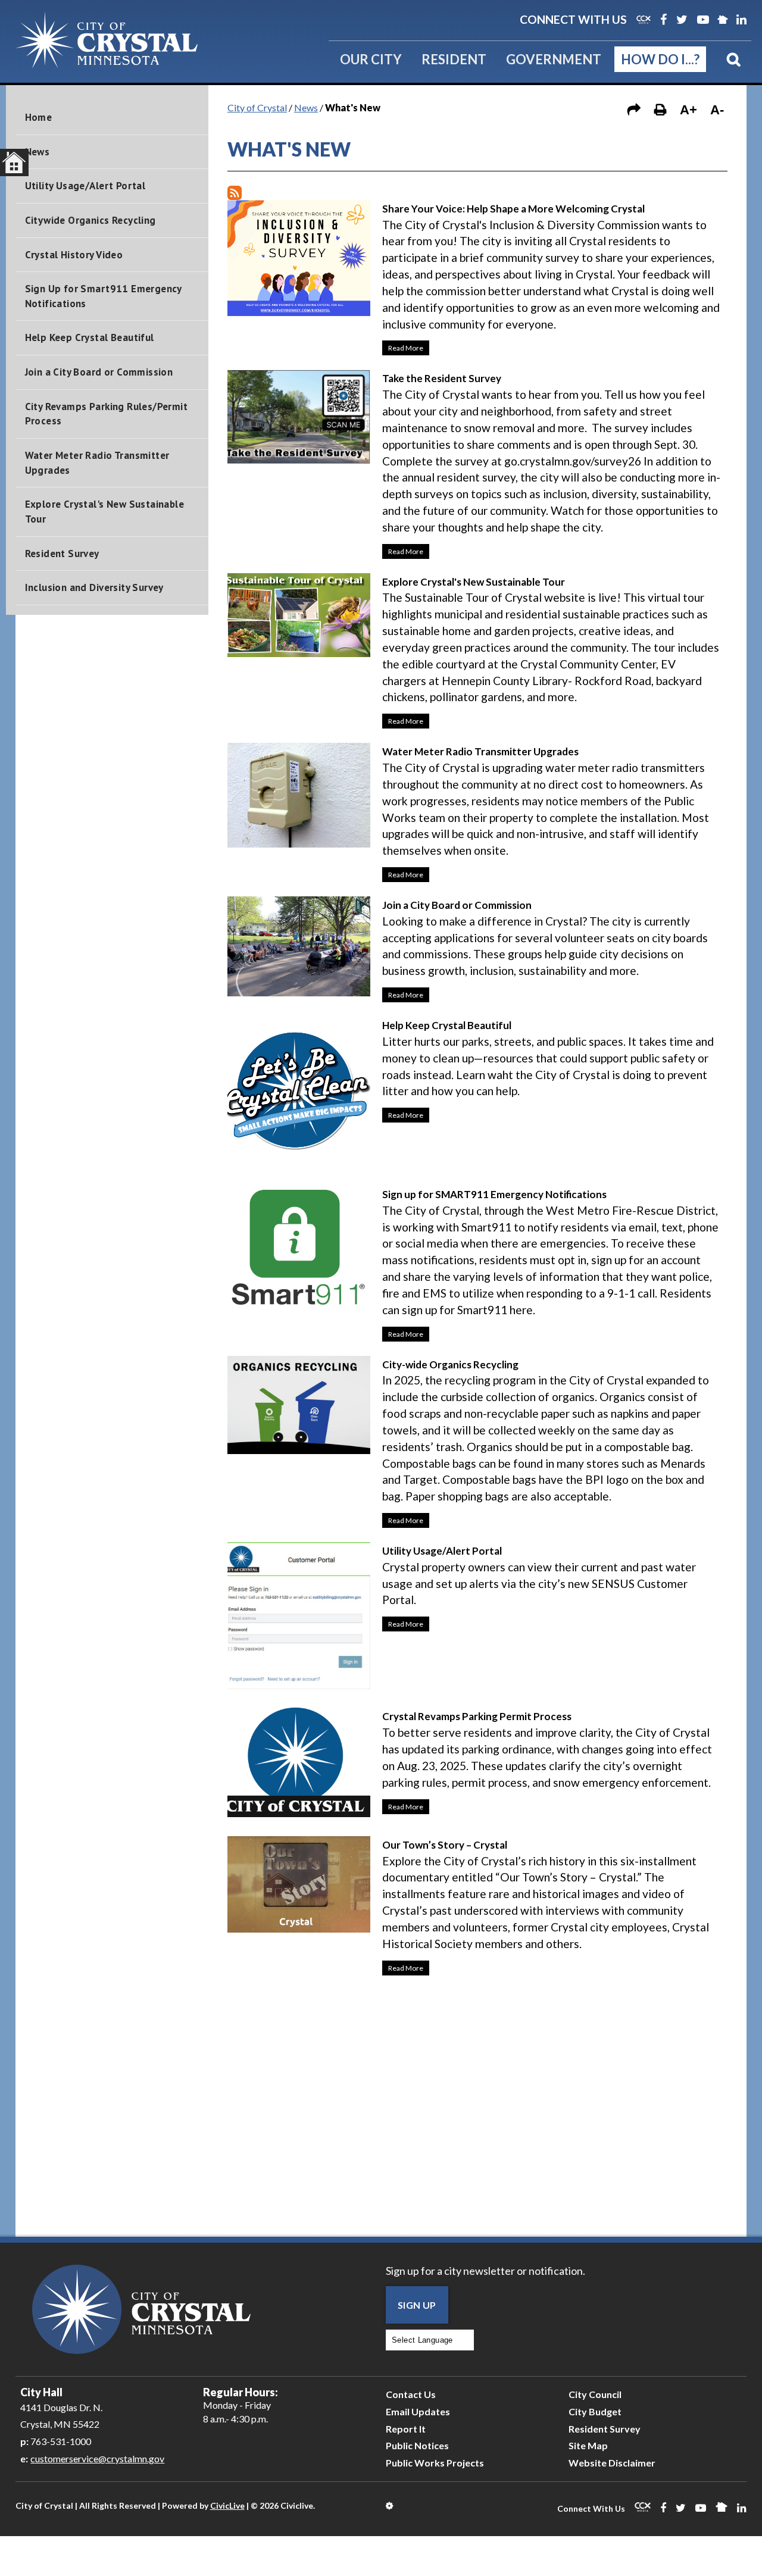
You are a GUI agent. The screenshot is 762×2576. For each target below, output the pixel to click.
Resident (454, 59)
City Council (595, 2394)
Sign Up (417, 2305)
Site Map (588, 2445)
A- (717, 110)
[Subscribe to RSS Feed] (235, 193)
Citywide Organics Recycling (90, 220)
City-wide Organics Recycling (450, 1364)
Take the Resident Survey (442, 378)
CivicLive (227, 2505)
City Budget (595, 2411)
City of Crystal (257, 107)
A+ (688, 110)
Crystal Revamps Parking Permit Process (477, 1716)
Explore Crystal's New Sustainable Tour (104, 512)
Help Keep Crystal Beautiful (90, 337)
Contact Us (411, 2394)
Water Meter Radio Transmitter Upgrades (97, 463)
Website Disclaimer (612, 2463)
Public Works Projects (435, 2463)
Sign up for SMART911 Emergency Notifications (494, 1194)
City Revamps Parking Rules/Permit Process (106, 414)
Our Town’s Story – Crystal (445, 1845)
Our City (371, 59)
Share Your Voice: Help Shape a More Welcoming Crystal (513, 209)
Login (390, 2506)
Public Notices (417, 2445)
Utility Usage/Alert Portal (85, 186)
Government (554, 59)
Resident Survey (62, 554)
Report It (406, 2429)
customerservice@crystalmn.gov (97, 2458)
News (38, 152)
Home (39, 117)
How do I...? (660, 59)
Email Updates (418, 2411)
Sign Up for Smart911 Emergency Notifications (103, 296)
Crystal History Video (74, 255)
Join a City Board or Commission (99, 372)
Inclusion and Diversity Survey (94, 587)
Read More (403, 346)
